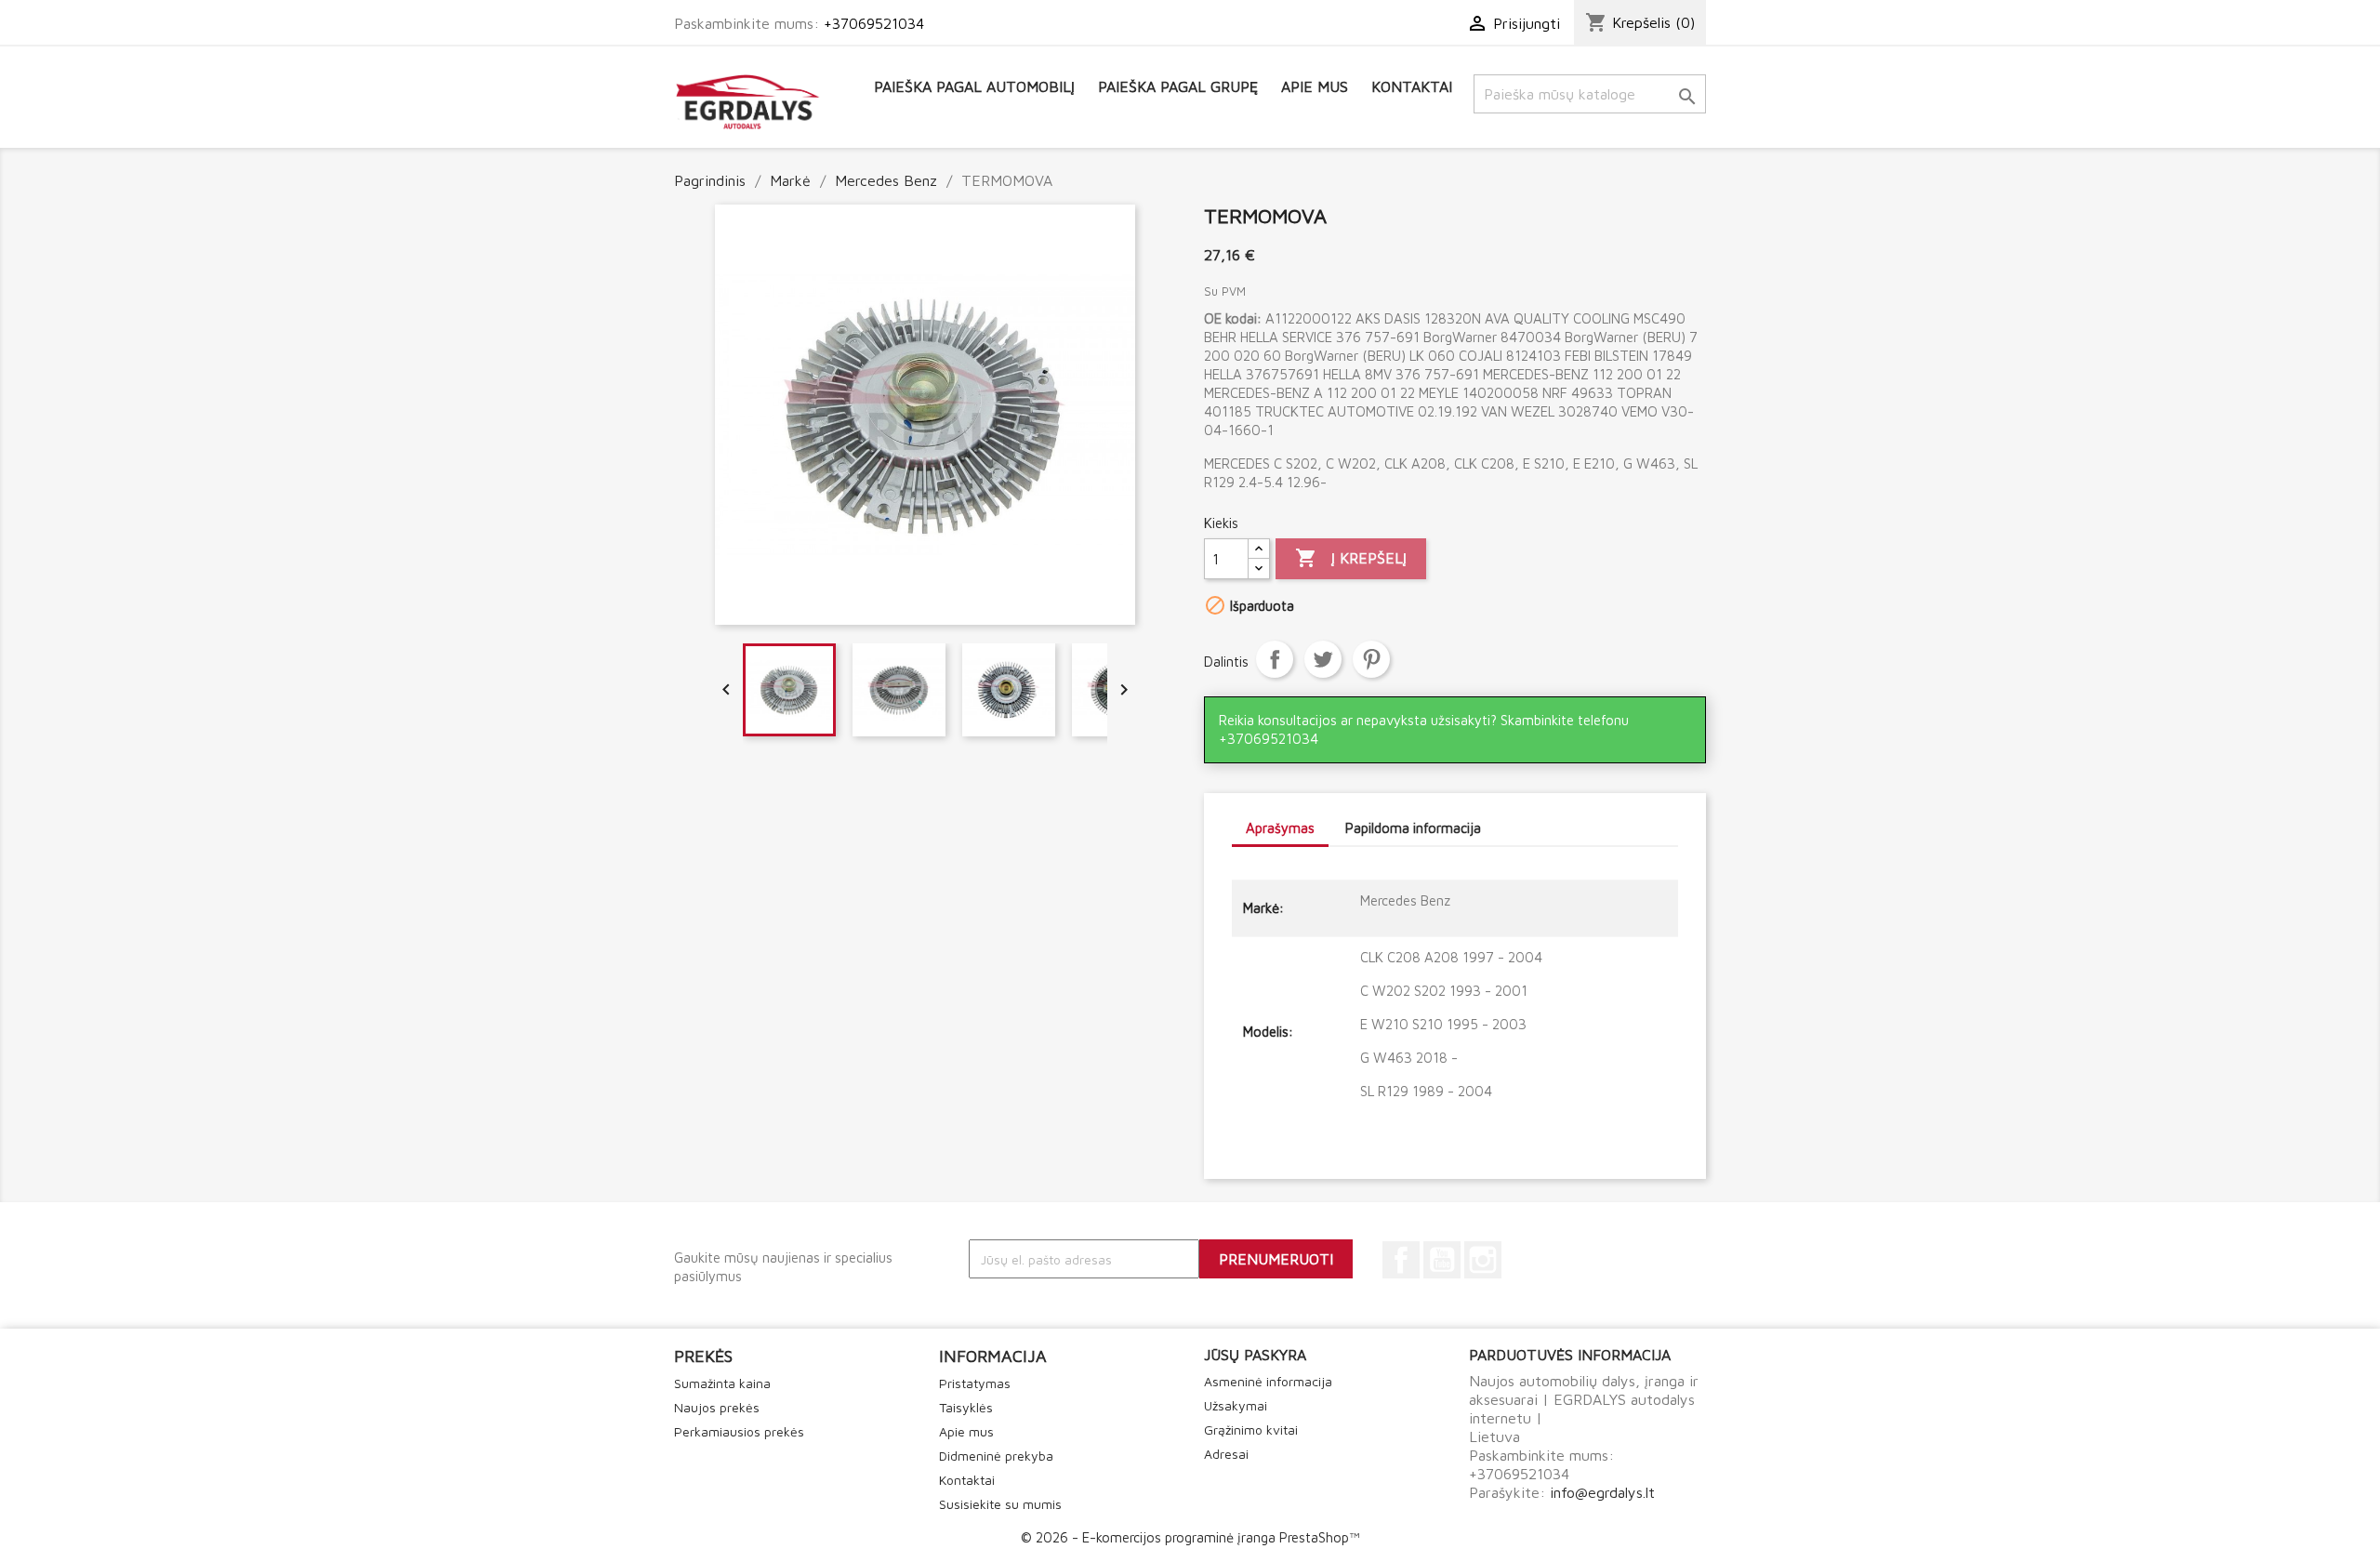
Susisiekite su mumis (1000, 1504)
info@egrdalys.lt (1602, 1492)
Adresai (1226, 1454)
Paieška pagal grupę (1178, 86)
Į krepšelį (1351, 558)
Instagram (1483, 1260)
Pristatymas (975, 1383)
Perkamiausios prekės (739, 1431)
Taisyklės (966, 1407)
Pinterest (1371, 659)
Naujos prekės (717, 1407)
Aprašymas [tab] (1280, 828)
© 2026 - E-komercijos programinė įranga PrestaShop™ (1190, 1537)
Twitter (1323, 659)
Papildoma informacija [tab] (1413, 828)
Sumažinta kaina (722, 1383)
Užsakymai (1236, 1405)
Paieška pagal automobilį (974, 86)
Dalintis (1275, 659)
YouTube (1442, 1260)
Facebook (1401, 1260)
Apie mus (1315, 86)
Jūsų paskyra (1255, 1355)
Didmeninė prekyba (996, 1456)
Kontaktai (1412, 86)
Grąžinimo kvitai (1251, 1430)
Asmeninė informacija (1268, 1381)
